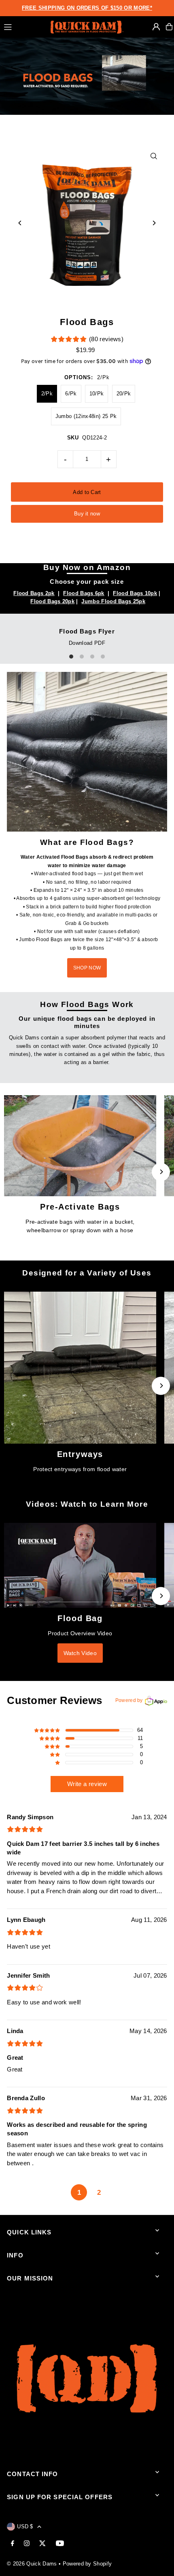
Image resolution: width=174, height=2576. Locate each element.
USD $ (25, 2526)
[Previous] (20, 223)
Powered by (129, 1700)
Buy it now (87, 514)
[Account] (156, 27)
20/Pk (124, 394)
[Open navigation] (23, 26)
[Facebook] (13, 2544)
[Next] (154, 223)
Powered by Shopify (87, 2564)
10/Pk (97, 394)
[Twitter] (42, 2544)
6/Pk (71, 394)
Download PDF (87, 643)
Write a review (87, 1784)
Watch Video (80, 1653)
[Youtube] (60, 2544)
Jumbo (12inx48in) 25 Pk (86, 416)
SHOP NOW (87, 968)
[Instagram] (27, 2544)
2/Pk (47, 394)
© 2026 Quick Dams (32, 2564)
